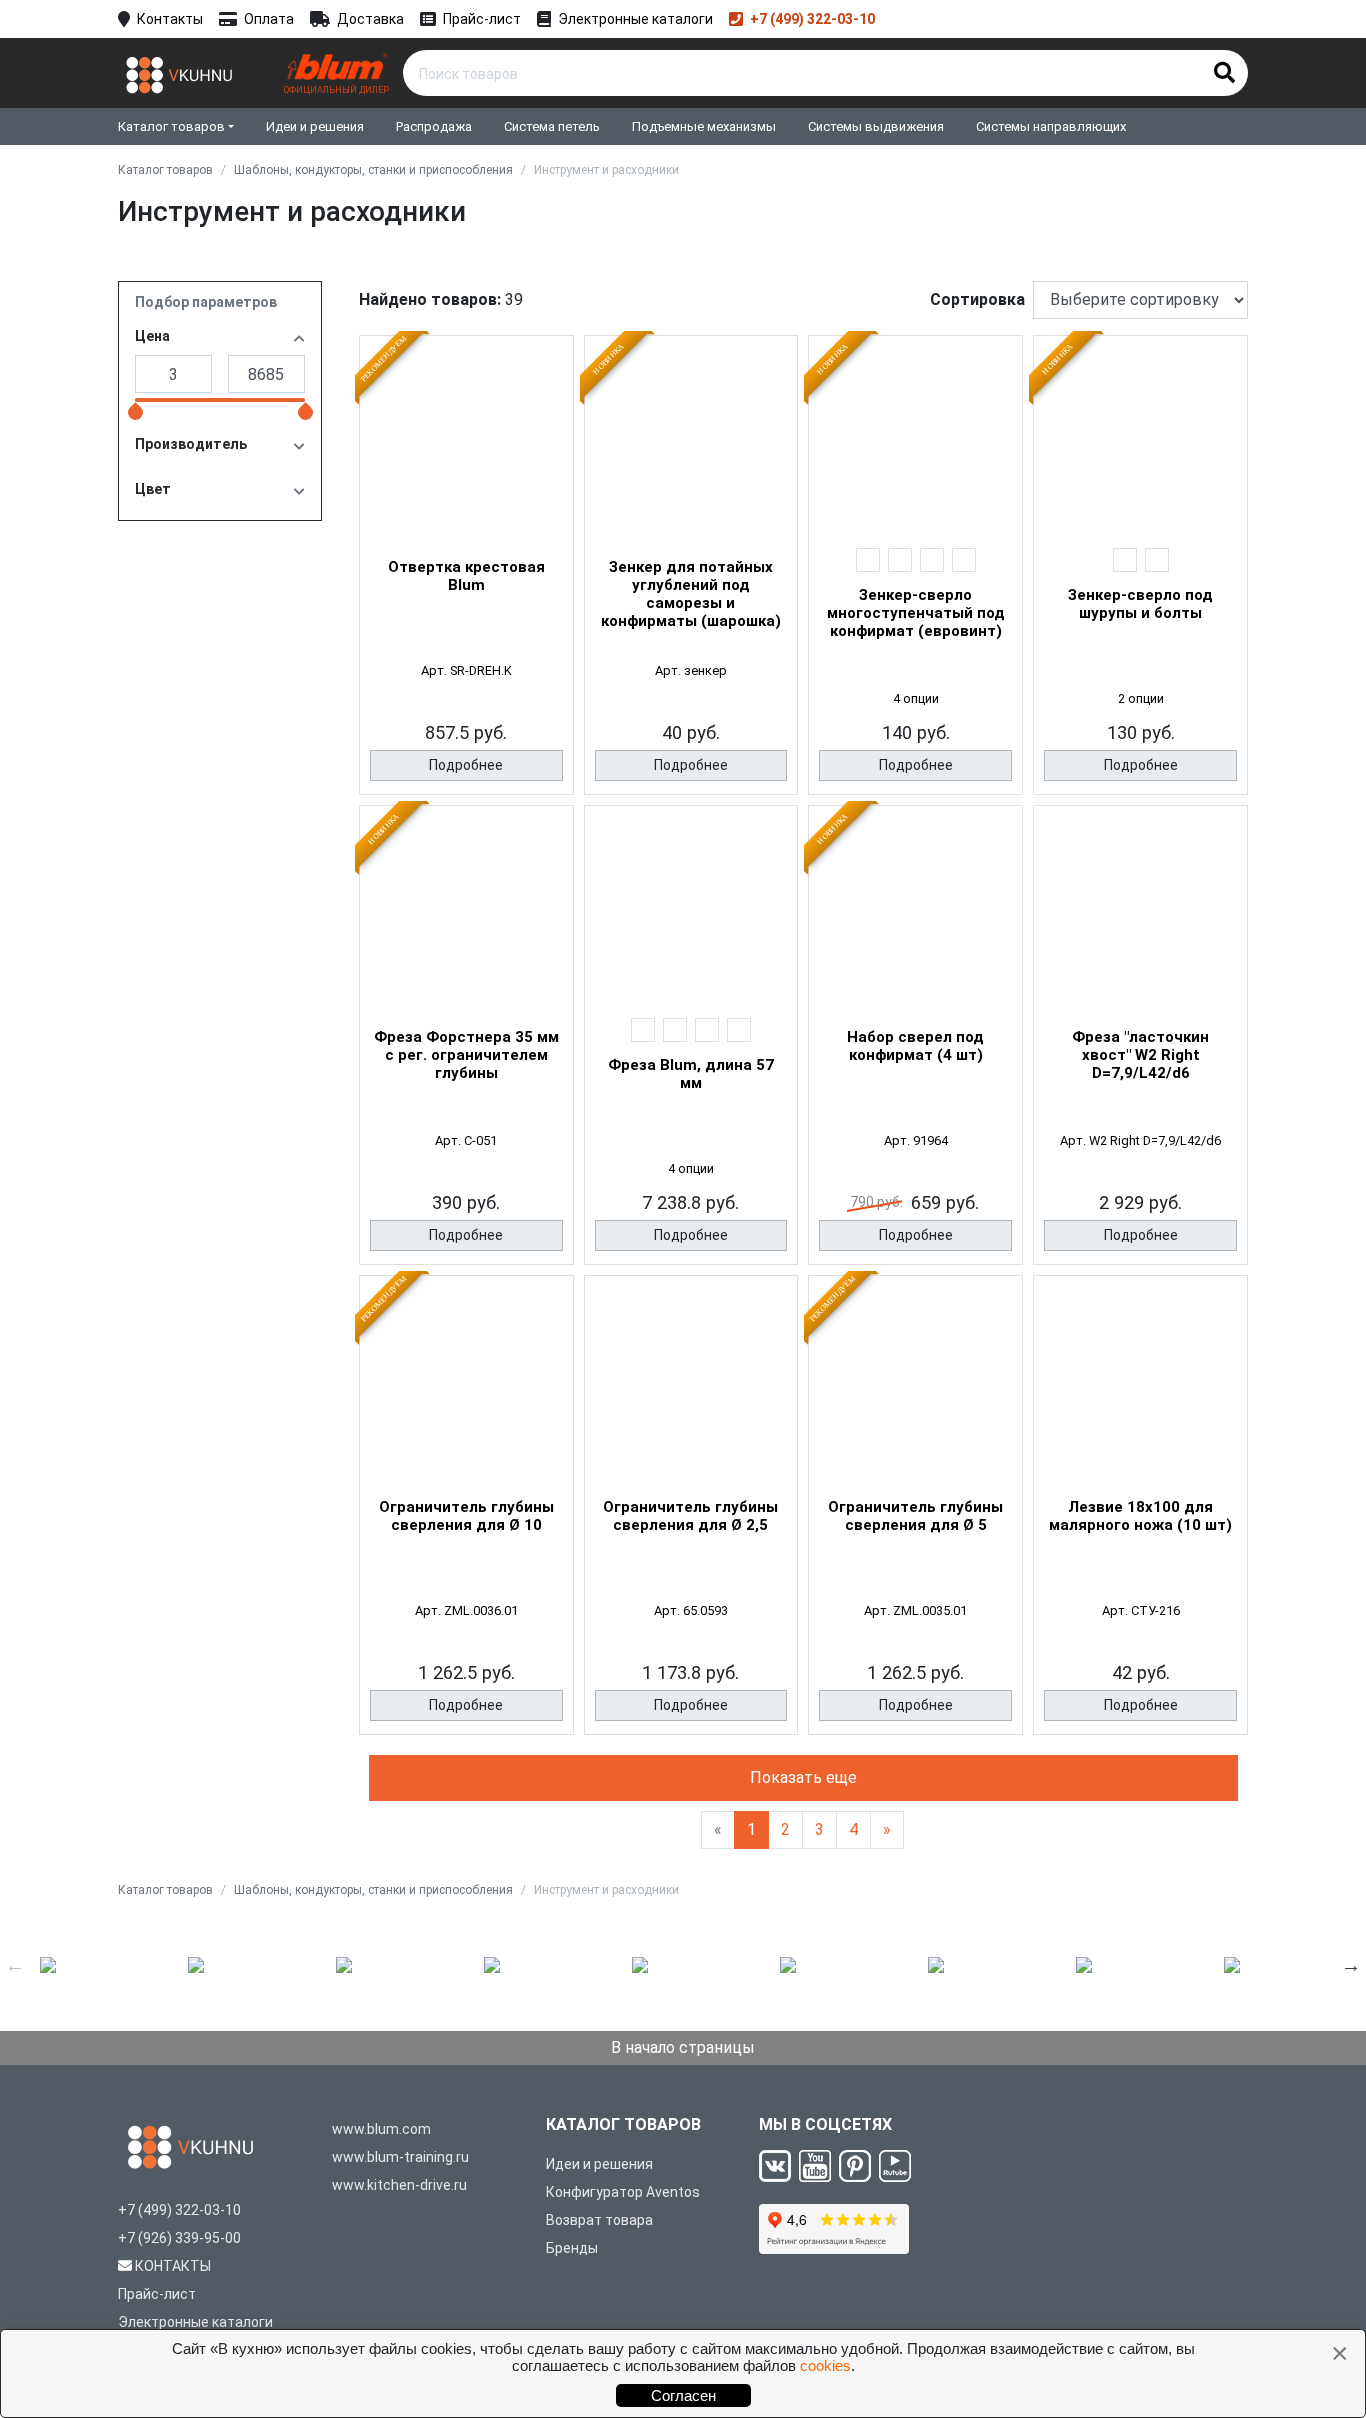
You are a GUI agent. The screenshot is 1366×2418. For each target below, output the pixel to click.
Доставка (370, 19)
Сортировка (977, 299)
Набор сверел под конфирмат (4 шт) (915, 1046)
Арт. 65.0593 (691, 1610)
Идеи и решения (315, 126)
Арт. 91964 (916, 1140)
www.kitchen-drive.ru (399, 2185)
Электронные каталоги (635, 19)
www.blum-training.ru (400, 2157)
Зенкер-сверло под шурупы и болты (1140, 604)
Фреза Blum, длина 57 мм (691, 1074)
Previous (15, 1965)
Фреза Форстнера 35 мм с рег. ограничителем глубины (466, 1055)
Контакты (170, 19)
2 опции (1141, 698)
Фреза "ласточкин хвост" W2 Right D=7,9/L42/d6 (1140, 1055)
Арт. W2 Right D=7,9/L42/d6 (1140, 1140)
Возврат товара (599, 2220)
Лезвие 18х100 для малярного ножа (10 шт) (1140, 1516)
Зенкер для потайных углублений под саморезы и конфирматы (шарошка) (691, 594)
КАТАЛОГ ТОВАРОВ (623, 2124)
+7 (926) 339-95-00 (179, 2238)
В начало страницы (683, 2047)
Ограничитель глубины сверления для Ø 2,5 (690, 1516)
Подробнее (466, 765)
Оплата (269, 19)
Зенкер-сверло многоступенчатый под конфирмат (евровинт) (916, 613)
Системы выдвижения (876, 126)
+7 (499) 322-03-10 (812, 19)
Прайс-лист (482, 19)
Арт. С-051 (466, 1140)
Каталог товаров (171, 126)
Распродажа (434, 126)
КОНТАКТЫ (173, 2266)
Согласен (683, 2395)
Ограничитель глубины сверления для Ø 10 (466, 1516)
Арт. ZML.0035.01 (915, 1610)
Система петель (552, 126)
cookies (825, 2365)
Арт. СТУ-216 (1141, 1610)
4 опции (916, 698)
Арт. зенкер (691, 670)
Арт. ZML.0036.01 (466, 1610)
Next (1351, 1965)
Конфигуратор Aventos (623, 2192)
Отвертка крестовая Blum (466, 576)
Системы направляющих (1051, 126)
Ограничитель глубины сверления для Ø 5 (915, 1516)
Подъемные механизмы (704, 126)
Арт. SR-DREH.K (466, 670)
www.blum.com (381, 2129)
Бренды (572, 2248)
